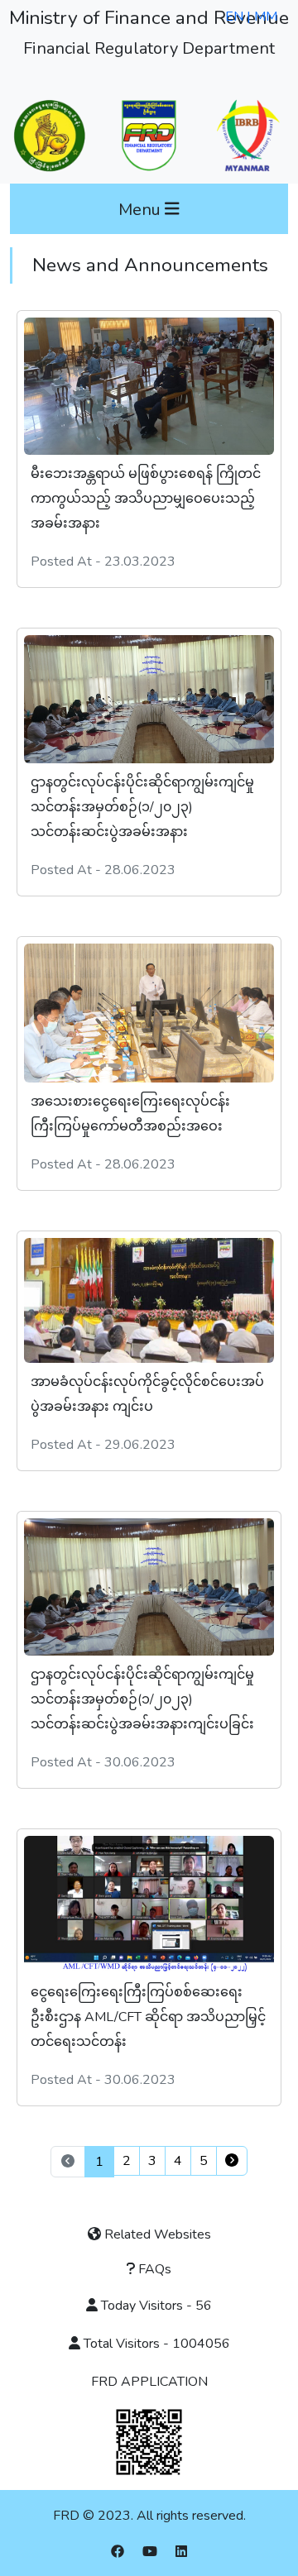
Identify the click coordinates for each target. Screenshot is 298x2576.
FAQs (153, 2269)
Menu (142, 209)
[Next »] (232, 2161)
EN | (240, 17)
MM (266, 17)
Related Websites (156, 2234)
